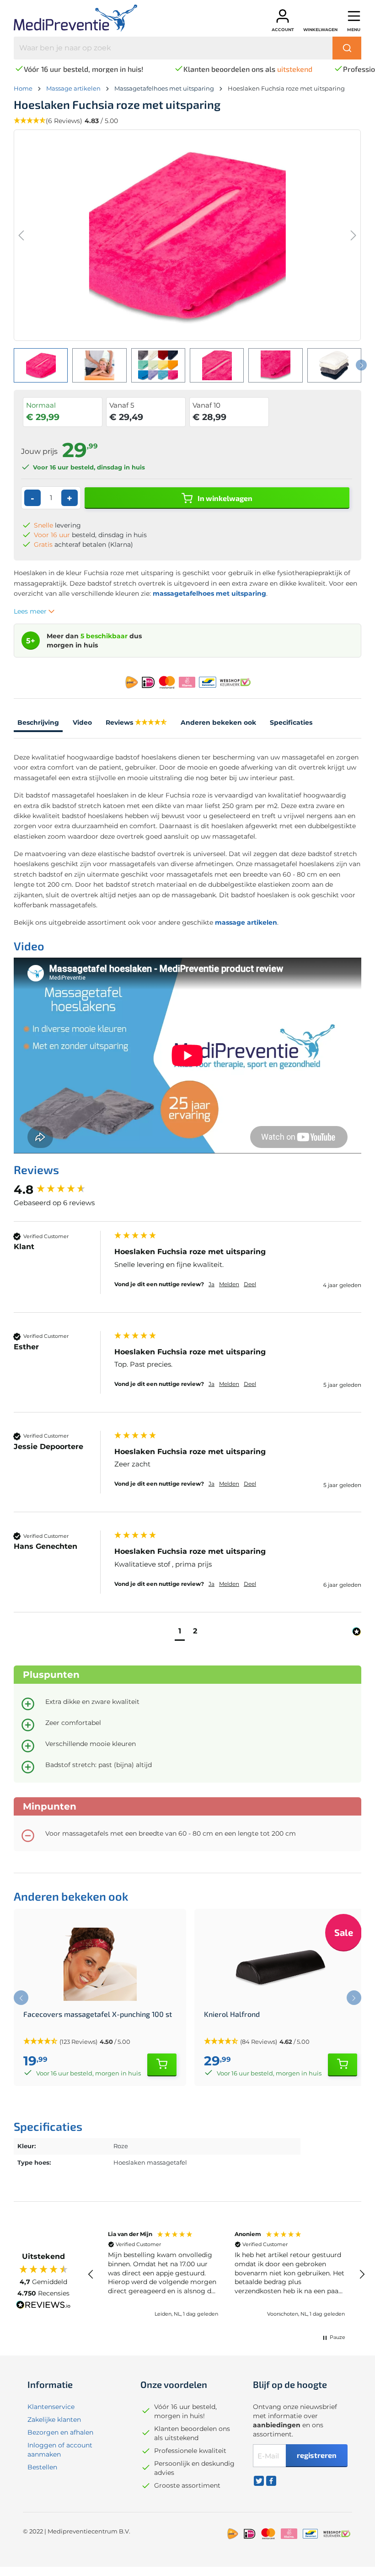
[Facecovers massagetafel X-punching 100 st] (100, 1964)
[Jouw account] (283, 16)
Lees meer (31, 611)
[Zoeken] (347, 48)
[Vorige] (21, 235)
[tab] (38, 724)
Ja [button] (212, 1284)
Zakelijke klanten (54, 2420)
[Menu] (354, 16)
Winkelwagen (320, 30)
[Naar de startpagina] (83, 18)
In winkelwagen (224, 498)
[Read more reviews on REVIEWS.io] (43, 2306)
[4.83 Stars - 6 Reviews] (151, 723)
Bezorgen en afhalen (60, 2432)
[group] (62, 1190)
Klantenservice (51, 2407)
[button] (180, 1632)
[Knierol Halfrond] (281, 1964)
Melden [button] (229, 1284)
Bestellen (42, 2467)
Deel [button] (250, 1284)
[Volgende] (354, 235)
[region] (226, 2274)
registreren (317, 2455)
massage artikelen (246, 922)
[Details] (162, 2065)
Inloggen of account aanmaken (60, 2450)
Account (283, 30)
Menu (354, 30)
